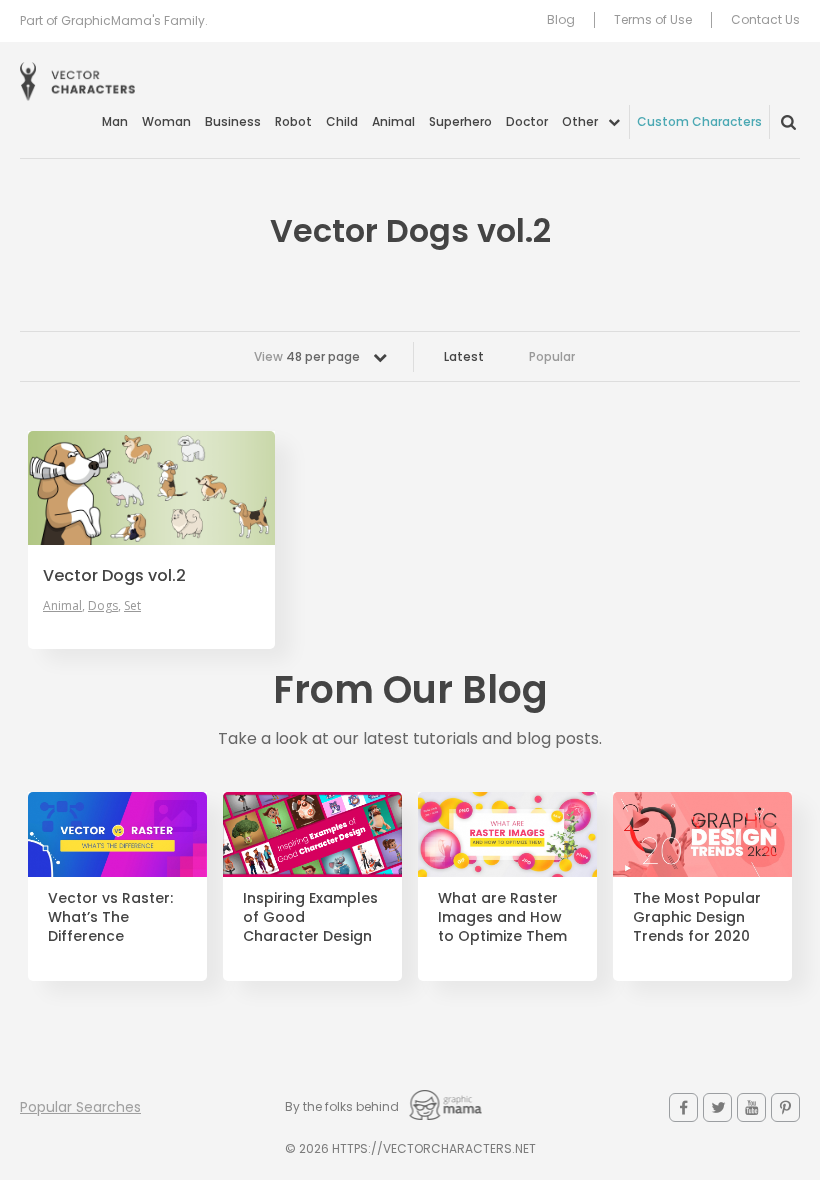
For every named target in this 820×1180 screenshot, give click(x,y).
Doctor (527, 121)
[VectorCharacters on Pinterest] (785, 1107)
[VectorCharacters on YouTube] (751, 1107)
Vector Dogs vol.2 (114, 576)
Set (132, 606)
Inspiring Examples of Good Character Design (310, 917)
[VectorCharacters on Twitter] (717, 1107)
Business (233, 121)
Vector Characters (77, 81)
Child (342, 121)
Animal (393, 121)
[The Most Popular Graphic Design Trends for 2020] (702, 834)
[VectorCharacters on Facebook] (683, 1107)
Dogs (103, 606)
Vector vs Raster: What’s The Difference (110, 917)
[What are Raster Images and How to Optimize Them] (507, 834)
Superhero (460, 121)
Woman (166, 121)
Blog (561, 20)
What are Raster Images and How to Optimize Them (502, 917)
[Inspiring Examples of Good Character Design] (312, 834)
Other (580, 121)
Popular (552, 356)
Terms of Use (653, 20)
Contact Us (765, 20)
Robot (293, 121)
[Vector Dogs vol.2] (151, 488)
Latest (464, 356)
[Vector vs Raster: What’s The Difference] (117, 834)
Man (115, 121)
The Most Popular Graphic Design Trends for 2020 (697, 917)
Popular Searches (80, 1107)
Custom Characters (699, 121)
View (307, 356)
